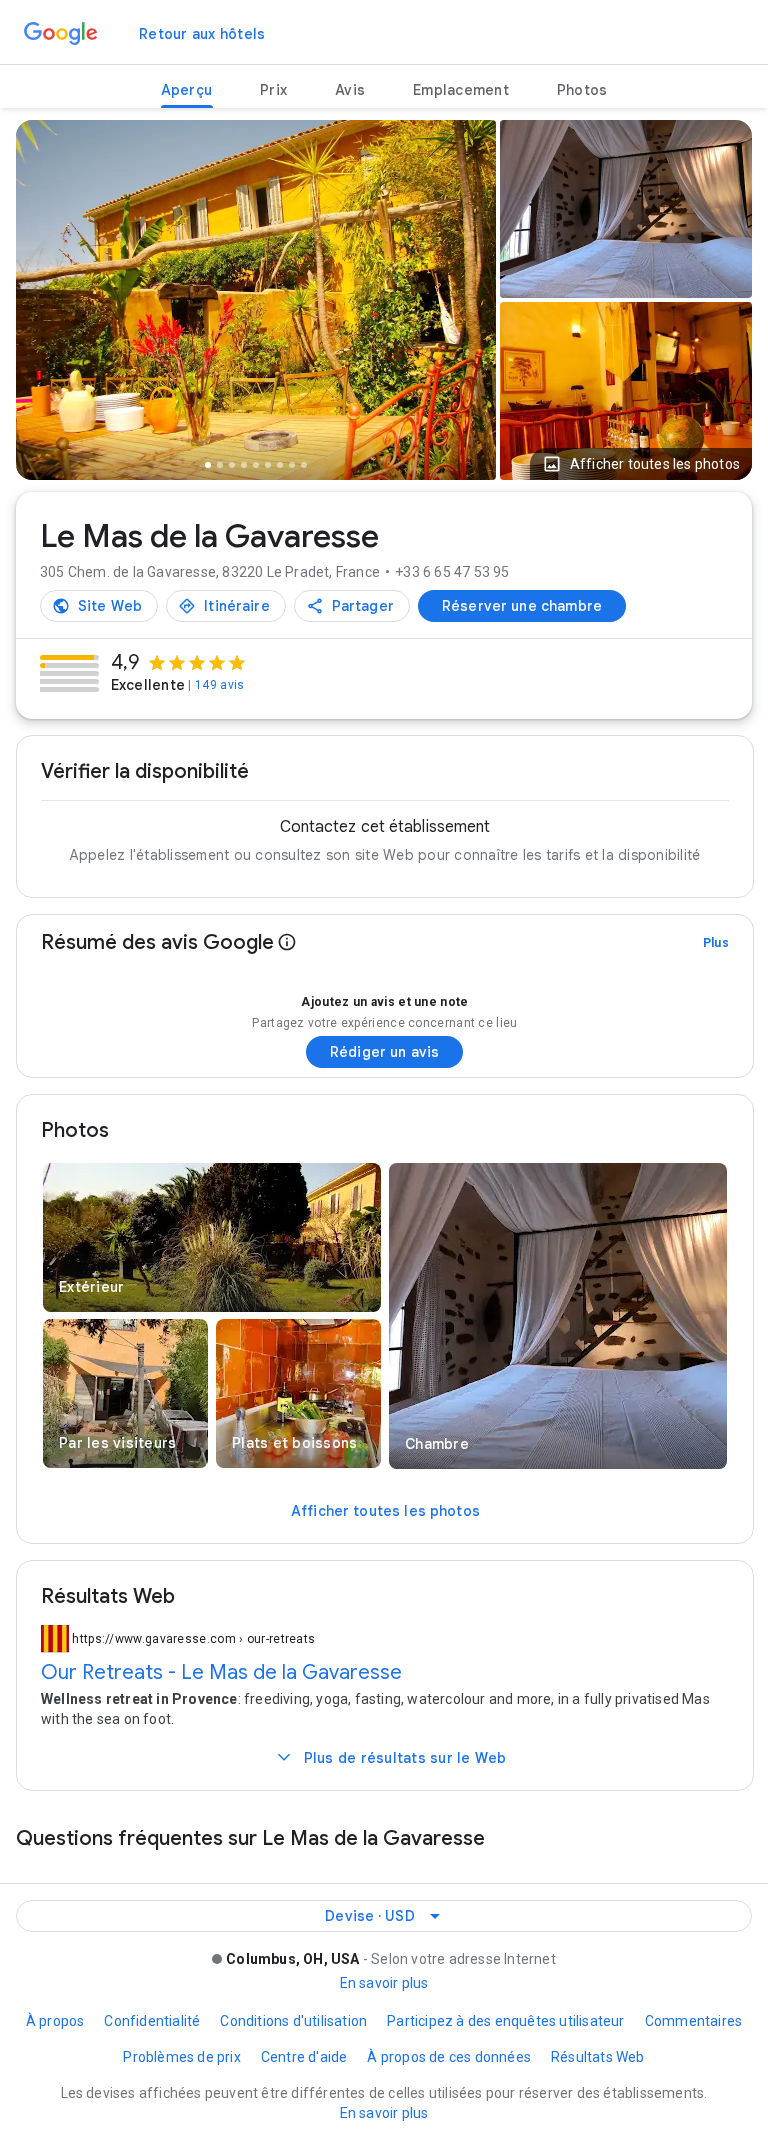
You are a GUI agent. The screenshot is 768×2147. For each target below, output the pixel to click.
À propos (55, 2021)
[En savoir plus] (287, 943)
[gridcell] (626, 209)
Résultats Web (598, 2057)
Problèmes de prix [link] (181, 2057)
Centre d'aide (304, 2057)
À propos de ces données (449, 2057)
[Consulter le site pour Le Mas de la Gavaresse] (99, 606)
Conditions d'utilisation (293, 2021)
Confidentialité (152, 2021)
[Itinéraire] (226, 606)
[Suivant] (470, 304)
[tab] (187, 90)
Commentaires (693, 2021)
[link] (202, 34)
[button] (641, 464)
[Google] (61, 34)
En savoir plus (384, 1983)
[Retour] (42, 304)
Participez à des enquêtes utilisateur (505, 2021)
